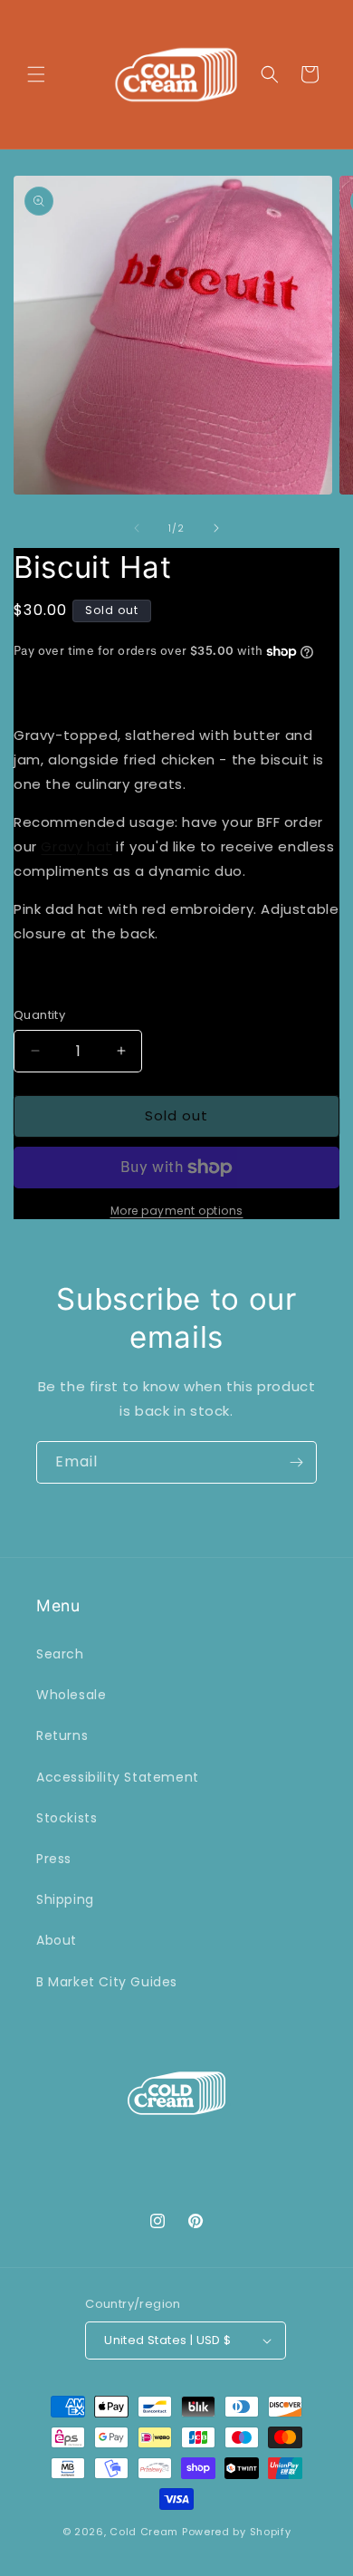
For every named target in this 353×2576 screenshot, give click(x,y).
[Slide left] (137, 528)
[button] (36, 74)
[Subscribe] (296, 1462)
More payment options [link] (177, 1211)
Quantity (39, 1015)
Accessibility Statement (118, 1777)
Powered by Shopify (237, 2532)
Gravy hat (76, 846)
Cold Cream (144, 2532)
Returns (62, 1735)
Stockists (67, 1818)
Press (54, 1859)
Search (60, 1654)
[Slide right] (216, 528)
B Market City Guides (107, 1982)
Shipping (65, 1899)
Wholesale (71, 1695)
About (57, 1940)
